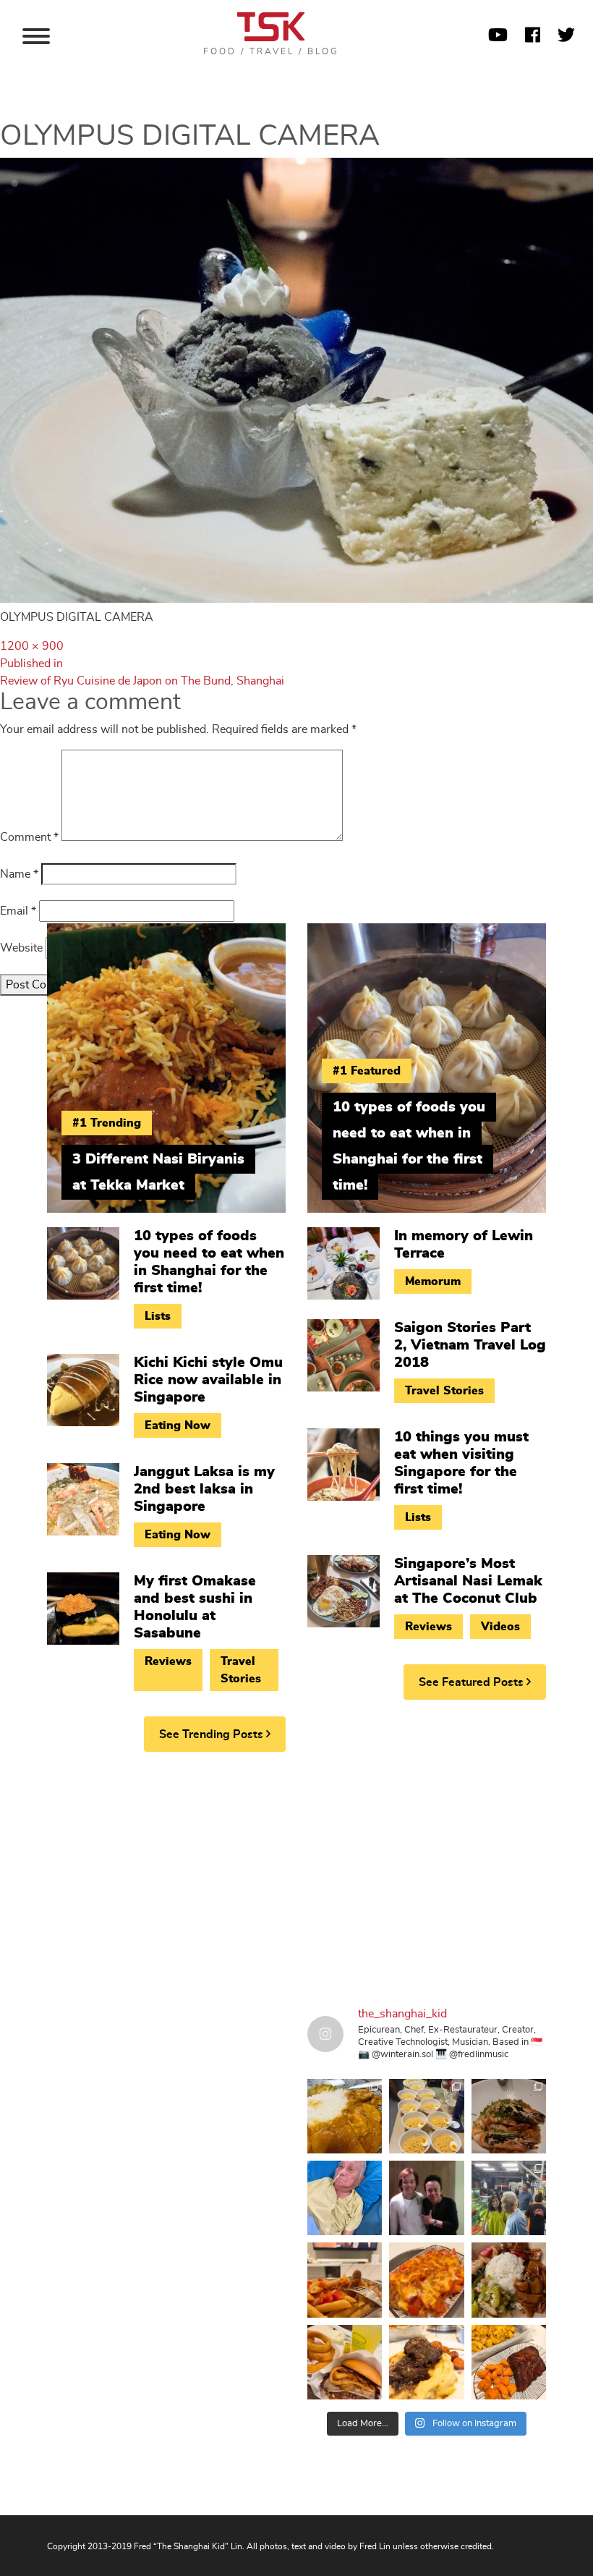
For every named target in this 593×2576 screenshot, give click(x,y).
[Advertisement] (296, 1875)
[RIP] (426, 2198)
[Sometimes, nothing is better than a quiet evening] (345, 2280)
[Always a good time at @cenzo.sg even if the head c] (509, 2116)
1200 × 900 (32, 646)
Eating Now (178, 1425)
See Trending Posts (213, 1734)
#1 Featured (367, 1071)
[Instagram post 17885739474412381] (509, 2198)
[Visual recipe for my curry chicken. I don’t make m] (345, 2116)
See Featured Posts (473, 1682)
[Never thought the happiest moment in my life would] (345, 2198)
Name (19, 874)
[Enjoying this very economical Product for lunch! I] (509, 2280)
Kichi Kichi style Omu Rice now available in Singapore (208, 1380)
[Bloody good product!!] (345, 2362)
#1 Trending (107, 1123)
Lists (158, 1316)
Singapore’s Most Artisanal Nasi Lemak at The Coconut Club (468, 1581)
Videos (500, 1627)
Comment (29, 837)
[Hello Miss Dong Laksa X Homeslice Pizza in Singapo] (426, 2116)
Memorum (433, 1281)
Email (18, 911)
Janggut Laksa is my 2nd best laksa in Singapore (204, 1489)
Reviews (168, 1661)
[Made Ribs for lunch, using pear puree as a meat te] (509, 2362)
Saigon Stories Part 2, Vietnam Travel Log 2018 (470, 1345)
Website (21, 948)
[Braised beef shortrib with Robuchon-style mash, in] (426, 2362)
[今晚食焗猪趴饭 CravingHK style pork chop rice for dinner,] (426, 2280)
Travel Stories (241, 1670)
